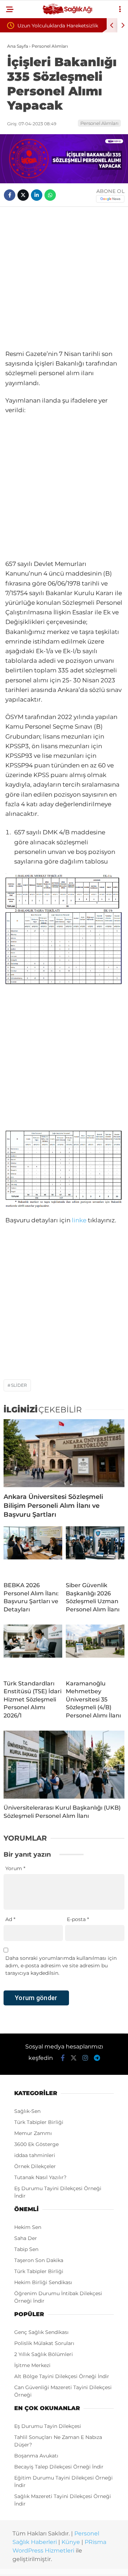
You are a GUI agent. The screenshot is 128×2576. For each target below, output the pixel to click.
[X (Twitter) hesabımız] (74, 2058)
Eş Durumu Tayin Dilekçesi (48, 2426)
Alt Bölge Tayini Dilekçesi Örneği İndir (62, 2376)
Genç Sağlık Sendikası (41, 2332)
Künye (71, 2542)
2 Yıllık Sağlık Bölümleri (44, 2354)
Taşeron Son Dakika (39, 2260)
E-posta (78, 1919)
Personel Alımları (99, 123)
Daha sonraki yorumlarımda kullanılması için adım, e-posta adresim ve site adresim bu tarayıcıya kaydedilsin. (61, 1966)
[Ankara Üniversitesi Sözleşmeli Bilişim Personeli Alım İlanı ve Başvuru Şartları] (64, 1453)
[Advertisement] (64, 278)
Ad (10, 1919)
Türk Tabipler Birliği (39, 2122)
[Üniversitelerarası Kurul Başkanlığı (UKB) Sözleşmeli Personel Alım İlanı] (64, 1765)
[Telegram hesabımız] (97, 2058)
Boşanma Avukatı (36, 2456)
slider (19, 1385)
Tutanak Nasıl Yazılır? (40, 2177)
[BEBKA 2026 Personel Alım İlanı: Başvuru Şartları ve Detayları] (33, 1551)
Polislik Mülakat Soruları (44, 2343)
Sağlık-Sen (27, 2111)
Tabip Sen (26, 2249)
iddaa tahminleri (35, 2155)
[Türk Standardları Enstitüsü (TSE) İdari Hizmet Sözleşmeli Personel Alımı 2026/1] (33, 1649)
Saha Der (26, 2238)
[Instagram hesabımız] (85, 2058)
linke (79, 1220)
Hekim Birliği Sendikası (43, 2282)
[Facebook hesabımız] (63, 2058)
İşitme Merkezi (32, 2365)
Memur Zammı (33, 2133)
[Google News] (110, 199)
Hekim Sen (28, 2227)
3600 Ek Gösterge (36, 2144)
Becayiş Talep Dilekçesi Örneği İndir (59, 2467)
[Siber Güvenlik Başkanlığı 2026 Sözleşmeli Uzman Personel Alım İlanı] (95, 1551)
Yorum (15, 1868)
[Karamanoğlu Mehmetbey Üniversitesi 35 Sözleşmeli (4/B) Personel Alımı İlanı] (95, 1649)
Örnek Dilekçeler (35, 2166)
